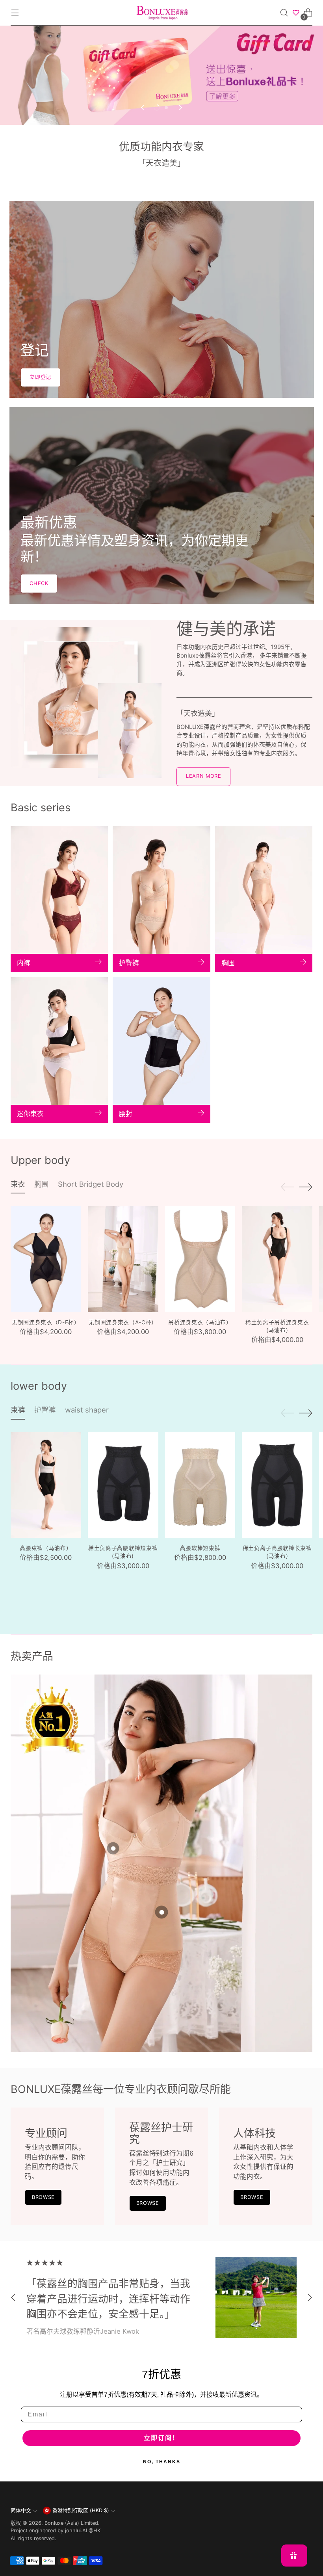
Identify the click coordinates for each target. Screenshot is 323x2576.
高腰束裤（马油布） (46, 1548)
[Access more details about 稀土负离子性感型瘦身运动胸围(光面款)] (113, 1848)
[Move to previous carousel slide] (143, 108)
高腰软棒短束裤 (200, 1548)
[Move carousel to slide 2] (166, 108)
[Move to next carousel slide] (180, 108)
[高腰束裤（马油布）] (46, 1485)
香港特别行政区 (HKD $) (81, 2510)
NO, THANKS (162, 2462)
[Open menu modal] (15, 13)
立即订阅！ (161, 2438)
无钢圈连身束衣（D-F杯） (46, 1322)
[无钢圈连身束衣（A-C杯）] (123, 1259)
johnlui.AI (76, 2530)
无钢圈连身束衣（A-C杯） (123, 1322)
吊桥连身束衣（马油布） (200, 1322)
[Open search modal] (284, 13)
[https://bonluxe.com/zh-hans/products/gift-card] (161, 75)
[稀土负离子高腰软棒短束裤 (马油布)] (123, 1485)
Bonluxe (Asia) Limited (71, 2523)
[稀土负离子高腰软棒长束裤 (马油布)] (277, 1485)
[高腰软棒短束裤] (200, 1485)
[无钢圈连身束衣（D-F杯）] (46, 1259)
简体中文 (21, 2510)
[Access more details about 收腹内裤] (161, 1912)
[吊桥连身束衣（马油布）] (200, 1259)
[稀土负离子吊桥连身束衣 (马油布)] (277, 1259)
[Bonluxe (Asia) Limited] (161, 13)
